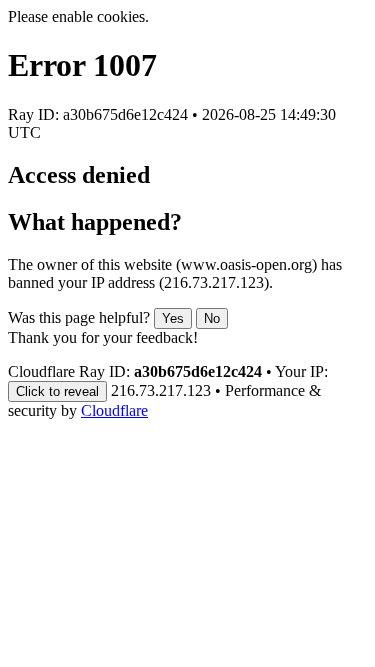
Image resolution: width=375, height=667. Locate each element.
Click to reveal (57, 391)
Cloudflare (114, 410)
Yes (173, 318)
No (212, 318)
